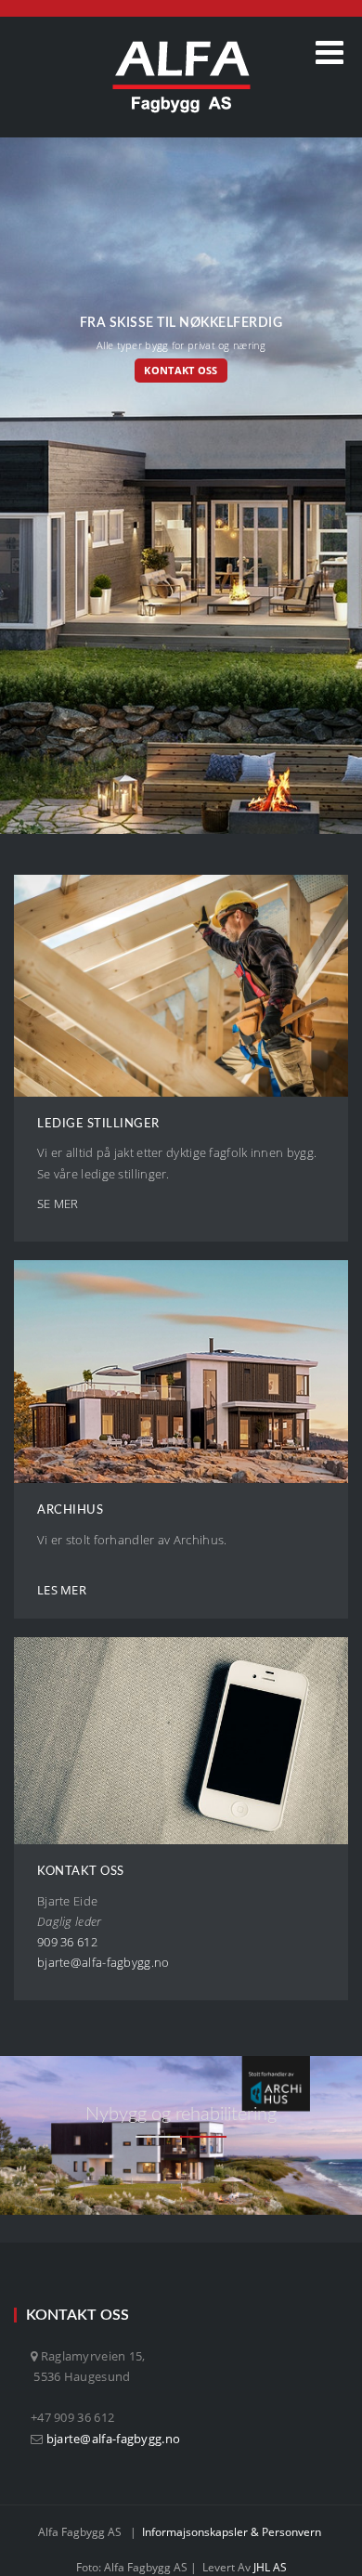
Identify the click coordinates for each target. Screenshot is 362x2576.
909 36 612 (67, 1942)
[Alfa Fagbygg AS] (181, 77)
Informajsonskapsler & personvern (232, 2532)
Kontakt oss (181, 370)
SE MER (58, 1203)
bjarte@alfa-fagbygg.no (114, 2439)
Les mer (62, 1590)
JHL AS (270, 2567)
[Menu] (330, 52)
